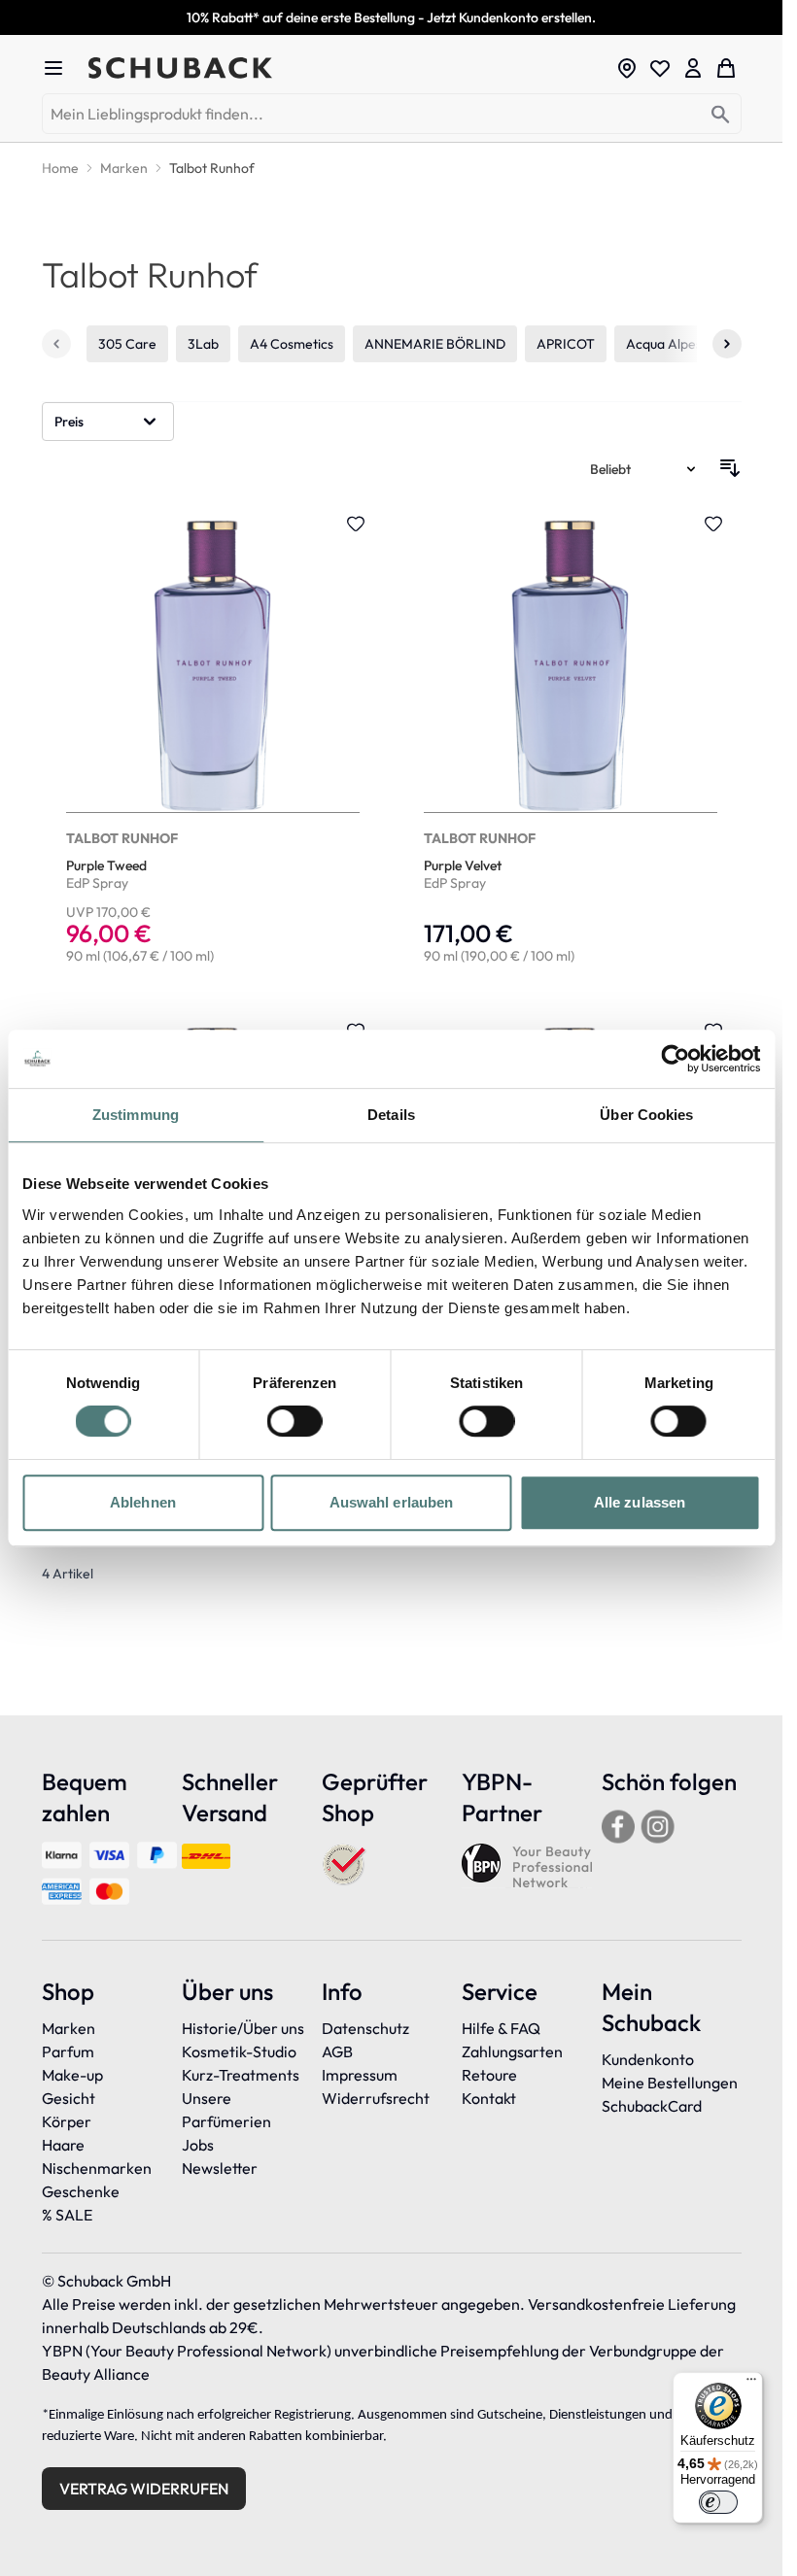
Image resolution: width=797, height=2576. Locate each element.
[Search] (721, 115)
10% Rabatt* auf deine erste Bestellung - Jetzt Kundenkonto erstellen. (391, 17)
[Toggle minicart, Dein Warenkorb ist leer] (726, 68)
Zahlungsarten (512, 2051)
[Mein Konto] (693, 68)
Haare (63, 2145)
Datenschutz (365, 2028)
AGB (337, 2051)
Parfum (68, 2051)
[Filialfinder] (627, 68)
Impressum (360, 2075)
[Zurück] (56, 344)
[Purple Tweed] (213, 741)
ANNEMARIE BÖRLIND (435, 344)
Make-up (72, 2075)
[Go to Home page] (346, 68)
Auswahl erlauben (392, 1502)
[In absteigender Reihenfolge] (730, 468)
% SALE (67, 2215)
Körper (67, 2121)
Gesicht (69, 2098)
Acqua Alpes (664, 344)
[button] (108, 422)
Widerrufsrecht (376, 2098)
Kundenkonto (648, 2059)
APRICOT (566, 344)
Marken (69, 2028)
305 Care (127, 344)
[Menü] (751, 2384)
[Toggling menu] (61, 68)
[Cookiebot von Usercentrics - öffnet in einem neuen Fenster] (675, 1059)
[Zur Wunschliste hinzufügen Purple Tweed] (356, 524)
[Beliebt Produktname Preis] (644, 468)
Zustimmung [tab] (136, 1115)
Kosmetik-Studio (239, 2051)
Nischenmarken (97, 2168)
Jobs (198, 2145)
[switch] (295, 1421)
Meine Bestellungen (670, 2083)
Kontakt (489, 2098)
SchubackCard (652, 2106)
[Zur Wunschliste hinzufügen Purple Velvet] (713, 524)
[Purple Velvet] (571, 741)
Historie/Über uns (243, 2028)
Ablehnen (143, 1502)
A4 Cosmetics (292, 344)
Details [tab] (391, 1115)
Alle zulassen (640, 1502)
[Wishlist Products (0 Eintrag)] (660, 68)
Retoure (489, 2075)
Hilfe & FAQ (501, 2028)
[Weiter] (727, 344)
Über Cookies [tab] (646, 1115)
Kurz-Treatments (241, 2075)
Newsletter (220, 2168)
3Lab (203, 344)
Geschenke (81, 2191)
